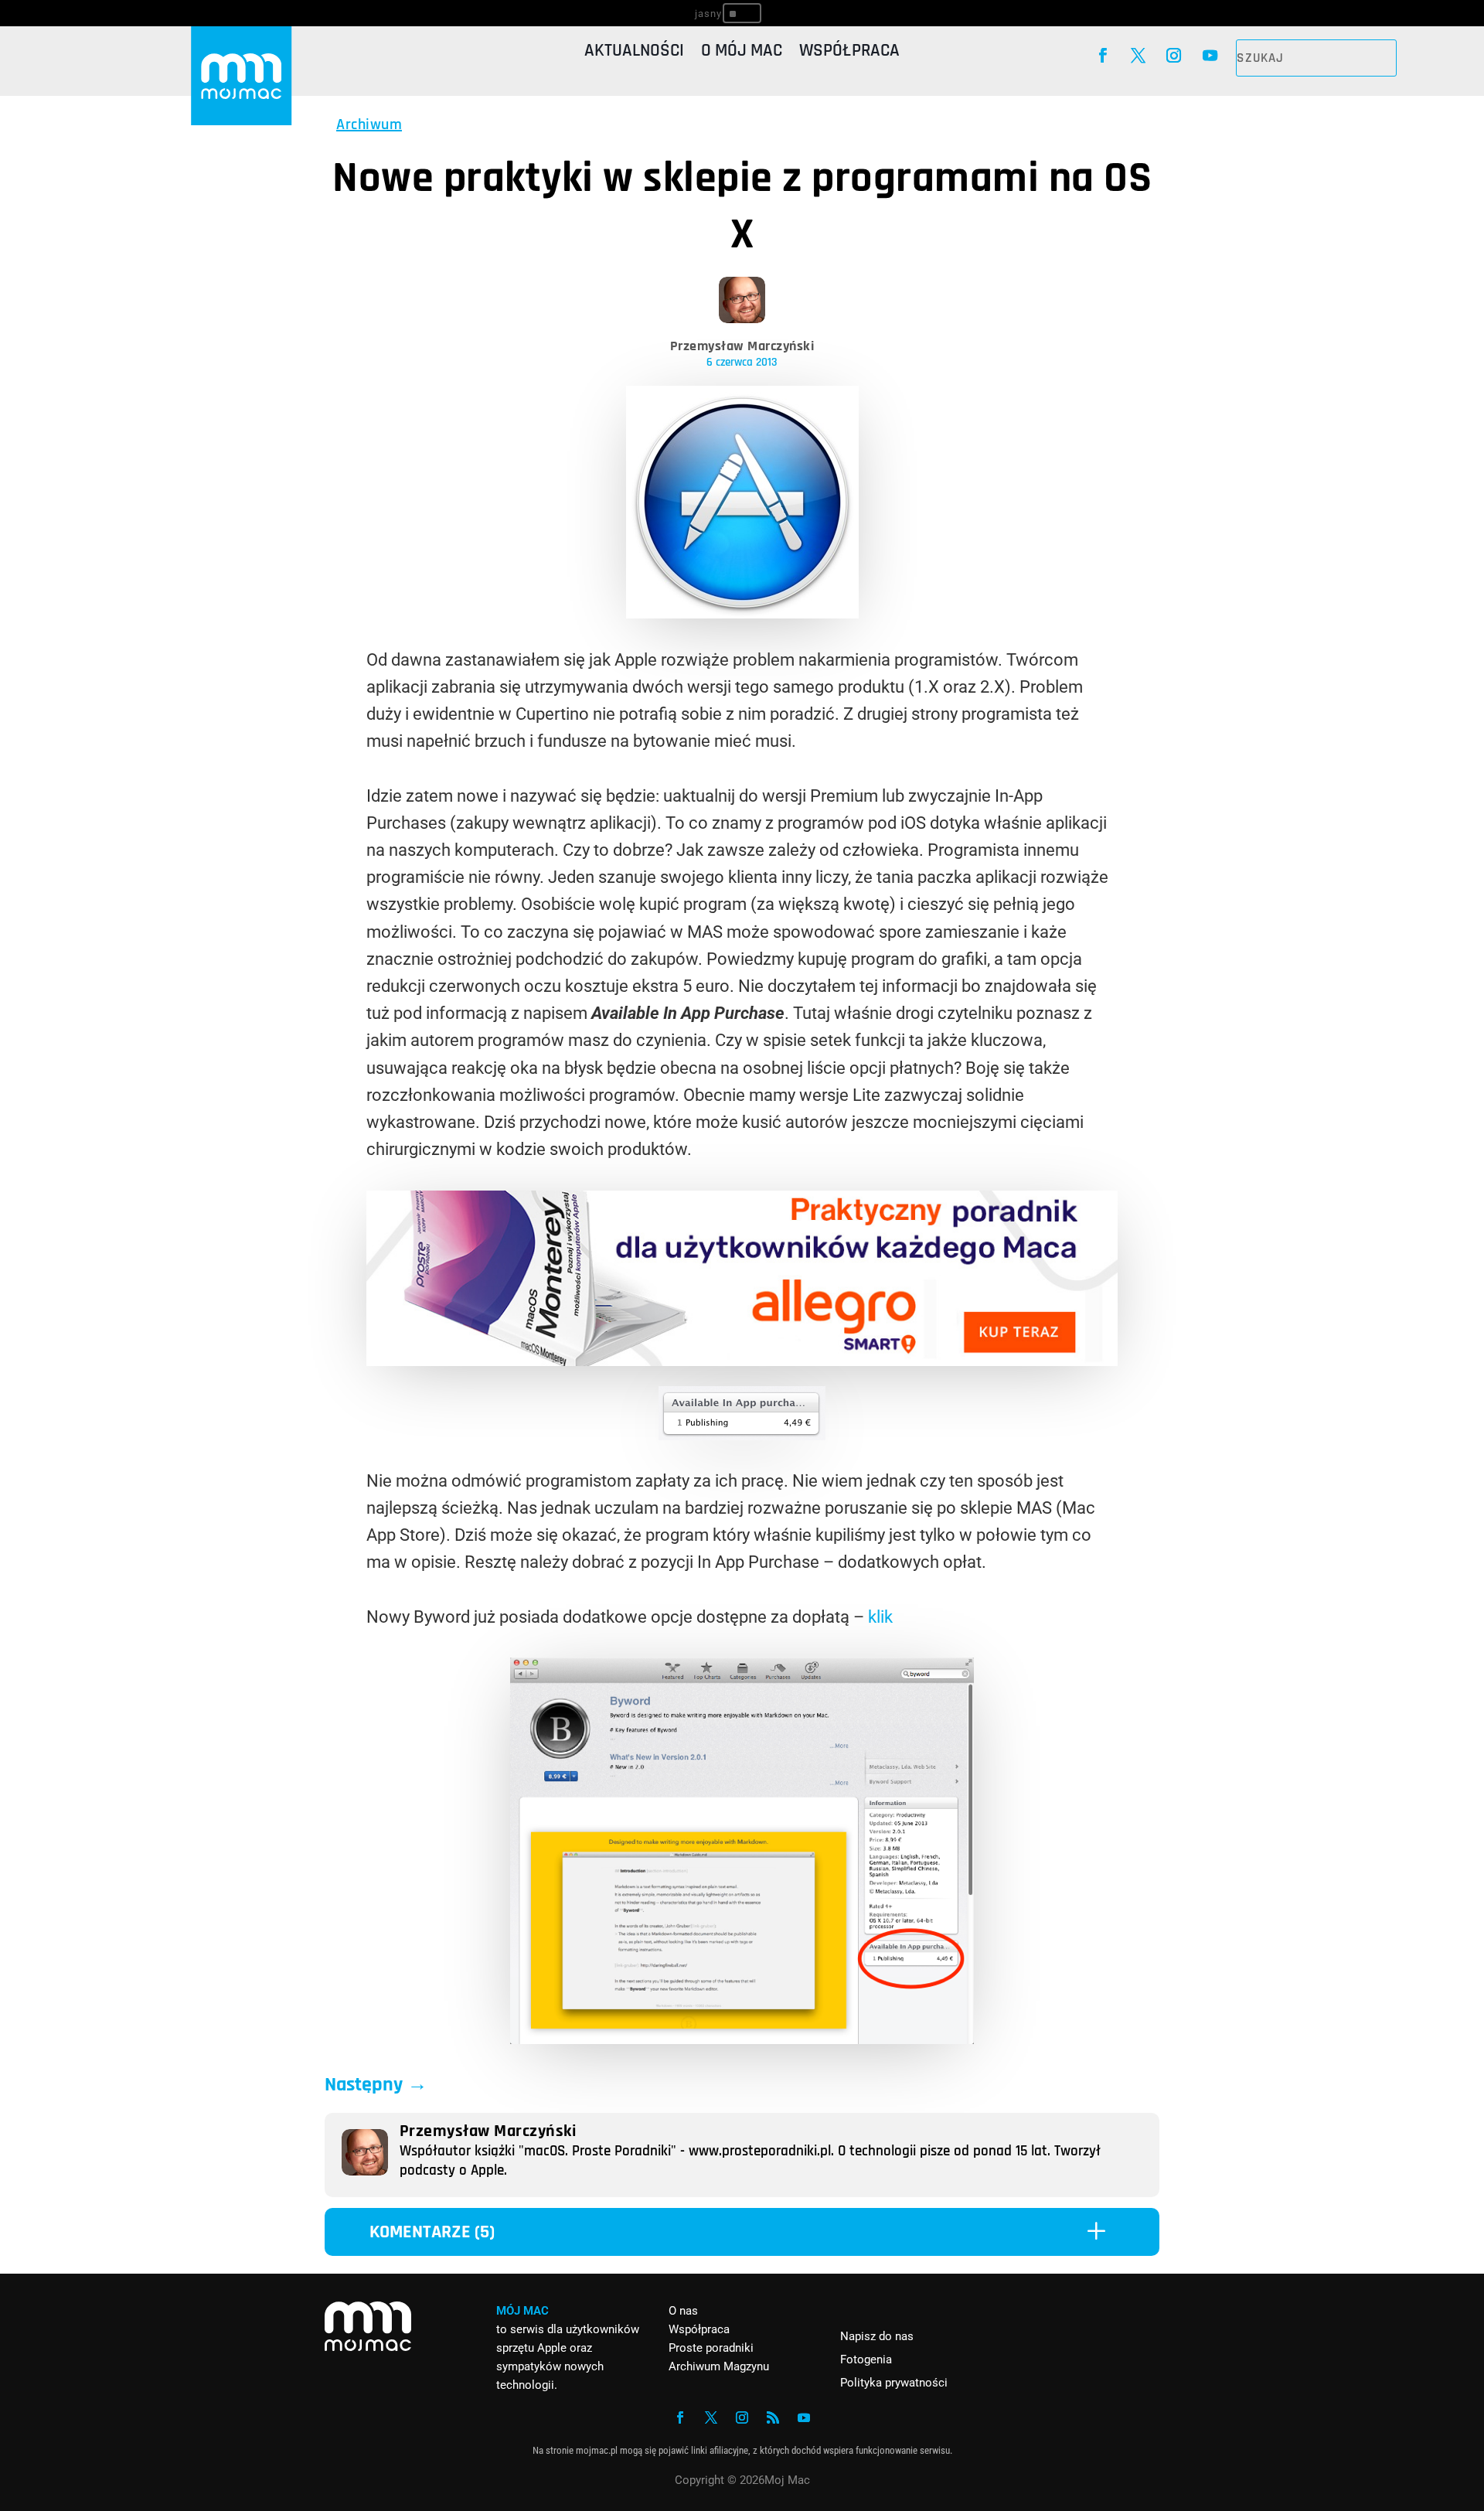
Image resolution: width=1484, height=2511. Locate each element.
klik (880, 1617)
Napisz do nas (877, 2336)
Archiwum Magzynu (719, 2366)
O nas (683, 2311)
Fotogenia (866, 2359)
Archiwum (369, 124)
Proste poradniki (711, 2348)
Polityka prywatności (894, 2383)
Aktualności (634, 54)
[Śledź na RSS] (773, 2417)
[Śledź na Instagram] (1174, 56)
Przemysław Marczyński (742, 346)
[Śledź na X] (1138, 56)
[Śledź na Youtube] (1210, 56)
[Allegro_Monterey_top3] (742, 1360)
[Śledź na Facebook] (1102, 56)
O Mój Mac (742, 54)
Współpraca (849, 54)
